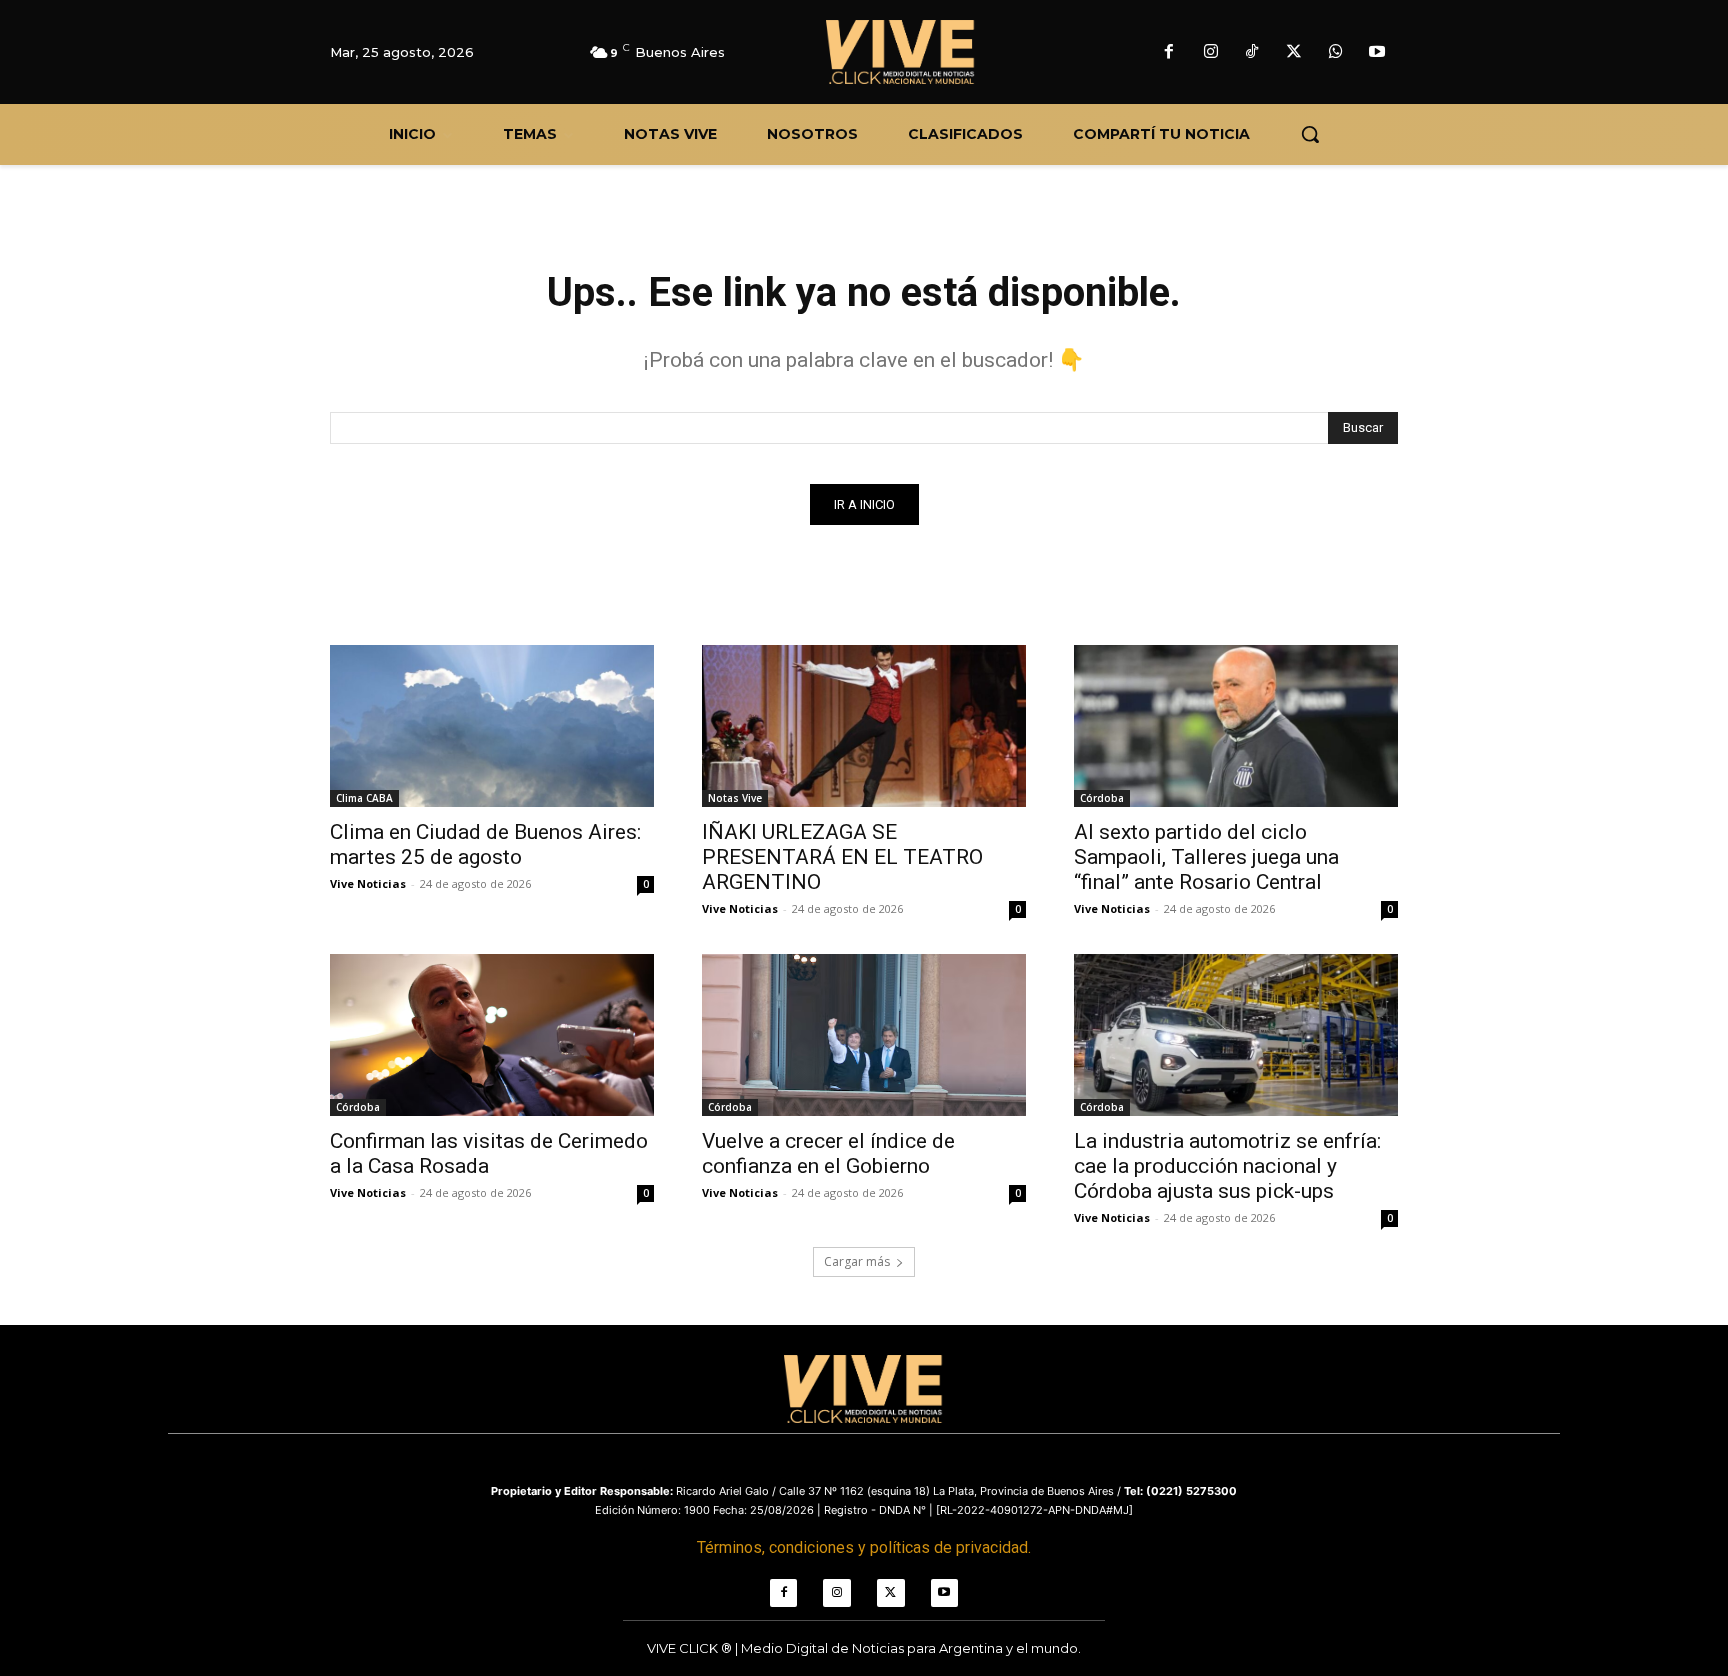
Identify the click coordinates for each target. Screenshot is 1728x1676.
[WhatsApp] (1336, 53)
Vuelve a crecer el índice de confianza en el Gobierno (828, 1153)
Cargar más (857, 1261)
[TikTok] (1253, 53)
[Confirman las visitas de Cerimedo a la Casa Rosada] (492, 1035)
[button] (1310, 134)
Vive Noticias (368, 883)
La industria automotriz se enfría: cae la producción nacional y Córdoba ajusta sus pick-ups (1227, 1166)
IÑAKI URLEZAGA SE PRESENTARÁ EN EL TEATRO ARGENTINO (842, 857)
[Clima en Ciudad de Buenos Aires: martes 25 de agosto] (492, 726)
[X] (1294, 53)
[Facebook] (1169, 53)
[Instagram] (1211, 53)
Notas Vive (735, 798)
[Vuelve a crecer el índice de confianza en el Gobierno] (864, 1035)
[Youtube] (1377, 53)
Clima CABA (364, 798)
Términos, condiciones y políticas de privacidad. (864, 1547)
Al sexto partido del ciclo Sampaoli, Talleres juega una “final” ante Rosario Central (1206, 857)
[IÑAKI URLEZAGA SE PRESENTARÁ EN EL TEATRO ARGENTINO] (864, 726)
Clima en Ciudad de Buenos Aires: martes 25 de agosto (485, 844)
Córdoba (1102, 798)
